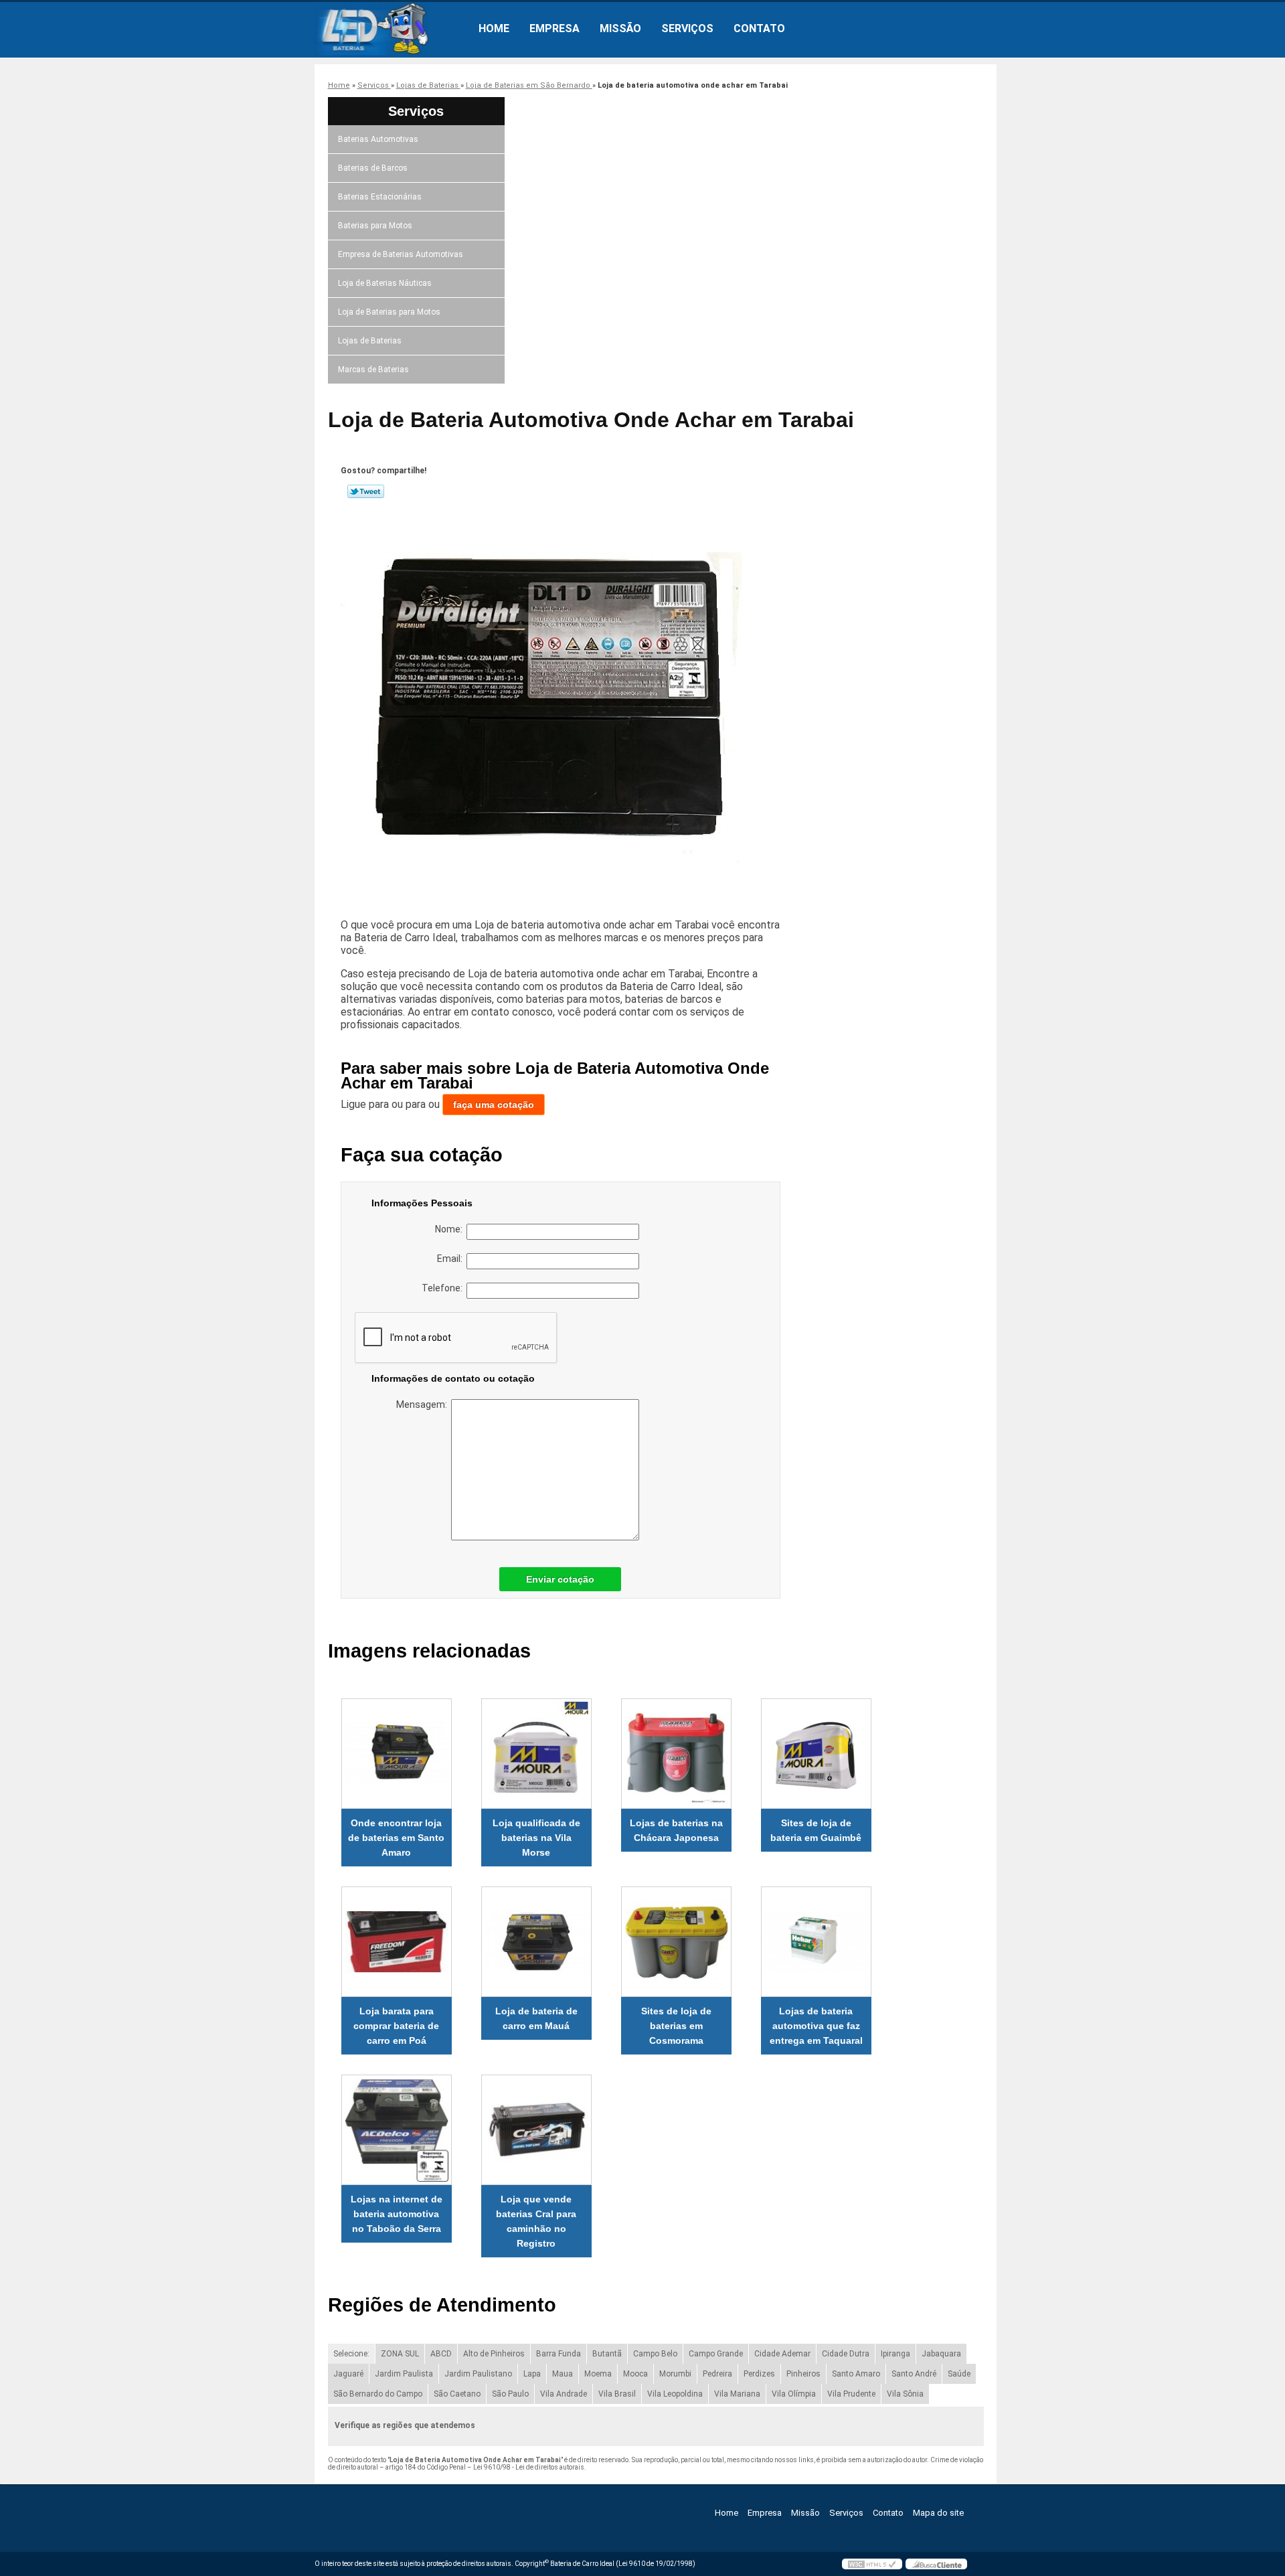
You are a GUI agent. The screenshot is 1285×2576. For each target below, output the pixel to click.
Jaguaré (348, 2374)
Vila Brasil (617, 2394)
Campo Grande (716, 2354)
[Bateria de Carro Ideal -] (392, 29)
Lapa (532, 2374)
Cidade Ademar (782, 2354)
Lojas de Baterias (370, 341)
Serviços (687, 28)
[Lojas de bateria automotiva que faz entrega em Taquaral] (816, 1942)
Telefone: (444, 1288)
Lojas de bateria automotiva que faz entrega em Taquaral (816, 2026)
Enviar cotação (560, 1579)
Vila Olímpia (794, 2394)
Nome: (451, 1229)
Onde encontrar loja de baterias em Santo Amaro (396, 1838)
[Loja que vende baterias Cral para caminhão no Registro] (536, 2130)
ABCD (441, 2354)
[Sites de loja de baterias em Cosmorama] (676, 1942)
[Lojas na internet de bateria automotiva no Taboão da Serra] (397, 2130)
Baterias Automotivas (378, 139)
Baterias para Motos (375, 226)
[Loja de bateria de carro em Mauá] (536, 1942)
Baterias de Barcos (373, 168)
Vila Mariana (737, 2394)
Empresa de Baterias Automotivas (401, 254)
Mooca (635, 2374)
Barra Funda (559, 2354)
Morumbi (675, 2374)
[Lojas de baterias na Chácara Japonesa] (676, 1754)
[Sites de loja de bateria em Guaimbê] (816, 1754)
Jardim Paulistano (478, 2374)
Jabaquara (941, 2354)
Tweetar (366, 491)
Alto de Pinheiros (494, 2354)
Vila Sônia (905, 2394)
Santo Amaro (856, 2374)
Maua (563, 2374)
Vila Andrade (564, 2394)
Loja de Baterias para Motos (389, 312)
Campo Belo (655, 2354)
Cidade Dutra (846, 2354)
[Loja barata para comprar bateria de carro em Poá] (397, 1942)
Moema (598, 2374)
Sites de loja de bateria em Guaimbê (816, 1830)
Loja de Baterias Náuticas (385, 283)
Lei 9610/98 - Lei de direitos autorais (529, 2467)
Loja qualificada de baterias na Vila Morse (536, 1838)
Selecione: (351, 2354)
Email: (452, 1259)
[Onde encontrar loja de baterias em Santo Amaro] (397, 1754)
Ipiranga (895, 2354)
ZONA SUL (400, 2354)
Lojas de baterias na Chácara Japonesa (676, 1830)
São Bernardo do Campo (378, 2394)
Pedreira (717, 2374)
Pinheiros (803, 2374)
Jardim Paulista (404, 2374)
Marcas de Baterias (373, 370)
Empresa (554, 28)
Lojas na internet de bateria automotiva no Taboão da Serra (397, 2214)
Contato (759, 28)
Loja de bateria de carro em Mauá (536, 2018)
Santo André (914, 2374)
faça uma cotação (494, 1105)
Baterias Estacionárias (380, 197)
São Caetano (457, 2394)
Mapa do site (938, 2513)
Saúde (959, 2374)
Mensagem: (424, 1404)
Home (494, 28)
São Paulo (510, 2394)
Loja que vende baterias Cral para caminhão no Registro (536, 2221)
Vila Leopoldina (675, 2394)
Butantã (607, 2354)
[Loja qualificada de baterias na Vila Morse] (536, 1754)
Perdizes (759, 2374)
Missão (620, 28)
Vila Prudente (851, 2394)
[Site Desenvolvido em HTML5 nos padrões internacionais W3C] (872, 2564)
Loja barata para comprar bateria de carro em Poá (396, 2026)
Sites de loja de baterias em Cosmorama (676, 2026)
